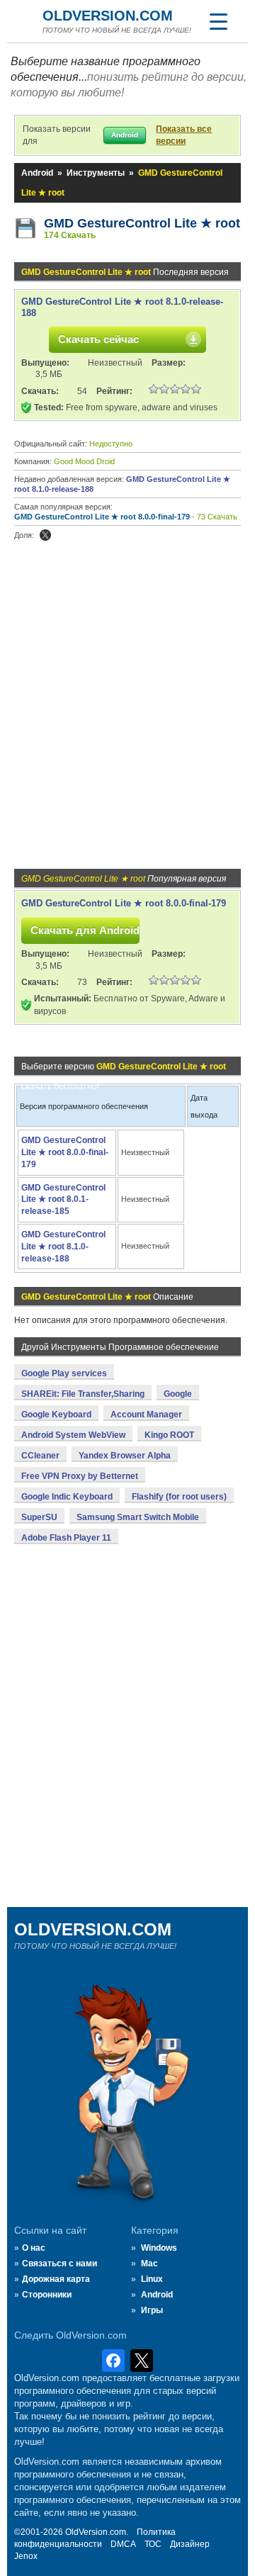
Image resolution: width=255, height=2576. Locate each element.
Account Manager (146, 1414)
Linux (152, 2279)
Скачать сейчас (98, 339)
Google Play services (64, 1373)
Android (37, 173)
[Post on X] (45, 535)
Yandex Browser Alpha (125, 1456)
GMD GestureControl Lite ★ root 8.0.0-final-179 (102, 517)
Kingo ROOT (169, 1435)
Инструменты (96, 173)
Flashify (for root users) (179, 1497)
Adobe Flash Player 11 (66, 1538)
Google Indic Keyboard (67, 1497)
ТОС (153, 2544)
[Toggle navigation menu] (218, 21)
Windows (159, 2248)
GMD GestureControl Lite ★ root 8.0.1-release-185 (63, 1200)
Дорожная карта (56, 2279)
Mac (149, 2263)
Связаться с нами (59, 2263)
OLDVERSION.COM (108, 16)
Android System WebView (73, 1435)
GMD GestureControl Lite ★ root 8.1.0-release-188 (63, 1247)
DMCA (123, 2544)
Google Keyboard (56, 1414)
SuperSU (39, 1517)
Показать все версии (184, 135)
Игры (152, 2310)
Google (178, 1394)
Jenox (26, 2556)
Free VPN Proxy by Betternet (80, 1476)
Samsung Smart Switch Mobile (138, 1517)
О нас (34, 2248)
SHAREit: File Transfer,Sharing (83, 1394)
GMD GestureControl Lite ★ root (142, 223)
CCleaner (40, 1456)
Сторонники (47, 2295)
